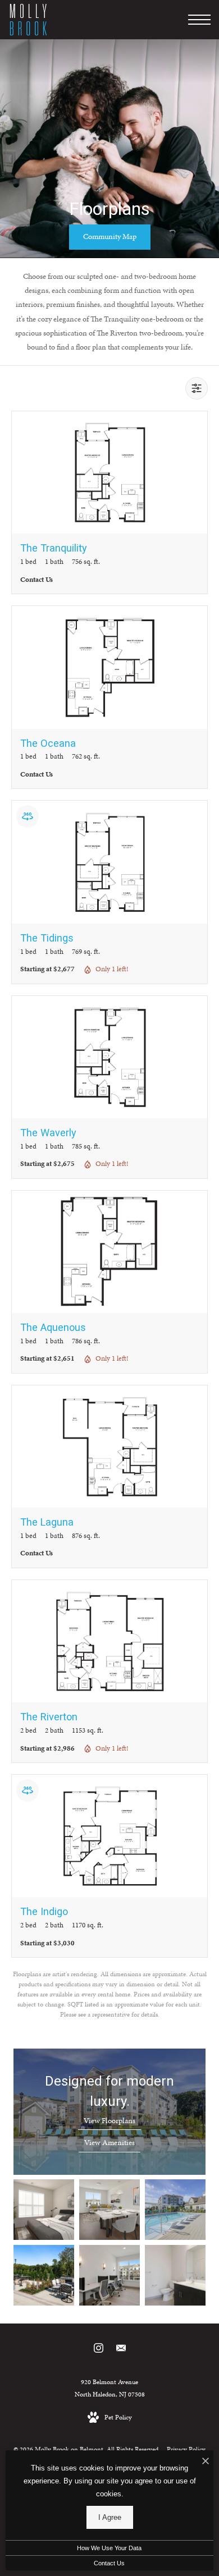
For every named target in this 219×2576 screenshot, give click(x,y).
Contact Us (109, 2563)
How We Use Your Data (109, 2548)
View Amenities (109, 2143)
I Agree (110, 2517)
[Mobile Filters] (197, 388)
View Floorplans (109, 2121)
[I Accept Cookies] (206, 2462)
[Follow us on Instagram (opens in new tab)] (99, 2350)
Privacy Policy (186, 2449)
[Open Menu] (199, 20)
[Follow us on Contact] (121, 2350)
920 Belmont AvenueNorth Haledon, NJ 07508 (110, 2388)
